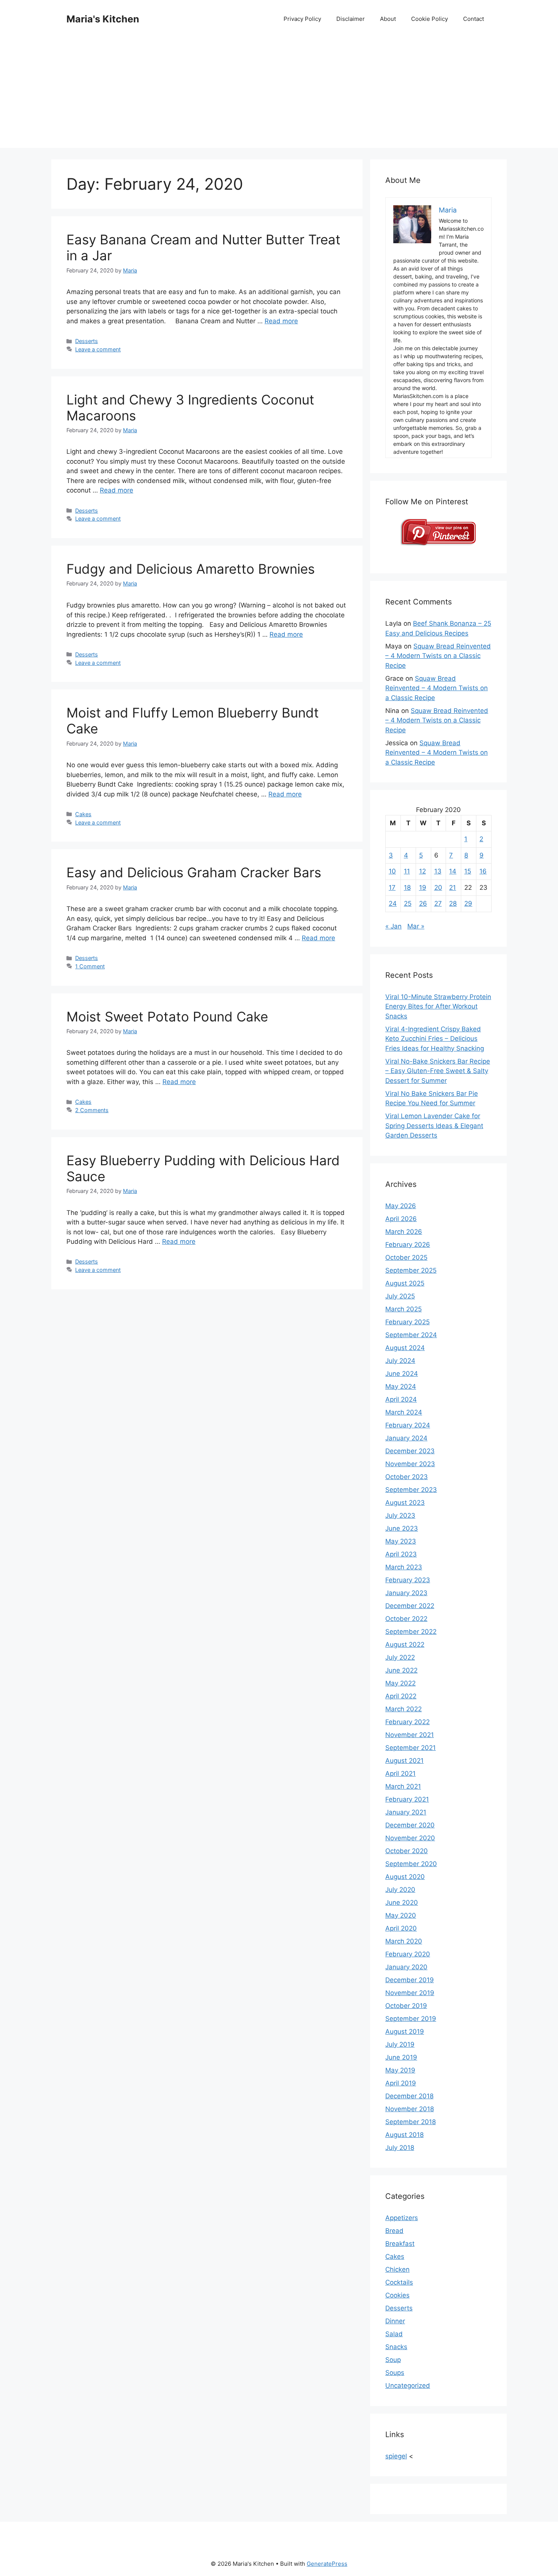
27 (438, 903)
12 (422, 871)
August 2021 (404, 1761)
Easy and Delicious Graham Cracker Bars (194, 872)
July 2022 (400, 1657)
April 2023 (401, 1554)
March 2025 (404, 1309)
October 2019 (406, 2006)
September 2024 (411, 1335)
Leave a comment (98, 349)
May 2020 (401, 1915)
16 (483, 871)
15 (468, 871)
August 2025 (405, 1283)
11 (407, 871)
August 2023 (405, 1503)
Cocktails (399, 2282)
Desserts (87, 341)
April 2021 (400, 1773)
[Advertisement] (279, 95)
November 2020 (410, 1838)
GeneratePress (327, 2564)
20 (438, 888)
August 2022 (405, 1644)
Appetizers (402, 2218)
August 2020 (405, 1877)
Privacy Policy (302, 19)
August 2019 (405, 2032)
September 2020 (411, 1864)
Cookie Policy (430, 19)
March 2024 (404, 1412)
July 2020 (400, 1890)
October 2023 (407, 1477)
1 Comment (90, 966)
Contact (474, 19)
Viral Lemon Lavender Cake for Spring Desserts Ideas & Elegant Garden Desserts (434, 1126)
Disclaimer (351, 19)
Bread (394, 2231)
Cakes (83, 814)
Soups (395, 2373)
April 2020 (401, 1928)
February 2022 (407, 1722)
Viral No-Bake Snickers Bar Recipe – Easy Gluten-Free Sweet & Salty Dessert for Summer (438, 1071)
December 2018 (409, 2096)
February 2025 (407, 1322)
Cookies (397, 2295)
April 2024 (401, 1399)
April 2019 (401, 2083)
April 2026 (401, 1219)
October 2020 (407, 1851)
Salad (394, 2334)
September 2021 (411, 1748)
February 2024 (408, 1425)
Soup (393, 2360)
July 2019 (400, 2044)
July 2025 (400, 1296)
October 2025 (406, 1257)
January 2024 (406, 1438)
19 (423, 888)
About (388, 19)
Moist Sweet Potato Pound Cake (167, 1017)
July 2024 (400, 1361)
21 (452, 888)
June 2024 (402, 1374)
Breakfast (400, 2244)
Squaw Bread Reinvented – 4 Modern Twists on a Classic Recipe (438, 656)
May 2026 (401, 1206)
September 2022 (411, 1632)
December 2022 (410, 1606)
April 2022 (401, 1696)
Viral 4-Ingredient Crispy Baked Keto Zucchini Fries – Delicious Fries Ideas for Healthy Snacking (435, 1039)
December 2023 (410, 1451)
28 (453, 903)
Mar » (416, 926)
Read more (281, 321)
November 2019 (410, 1993)
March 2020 (404, 1941)
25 (408, 903)
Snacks (396, 2347)
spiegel (396, 2456)
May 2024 (401, 1386)
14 (453, 871)
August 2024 (405, 1348)
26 (423, 903)
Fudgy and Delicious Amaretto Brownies (191, 569)
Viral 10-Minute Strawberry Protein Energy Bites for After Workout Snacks (438, 1006)
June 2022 (401, 1670)
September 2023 (411, 1490)
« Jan (393, 926)
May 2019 (400, 2070)
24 (393, 903)
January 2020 (406, 1967)
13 (438, 871)
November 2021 (410, 1735)
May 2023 (401, 1541)
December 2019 (410, 1980)
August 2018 (404, 2135)
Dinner (395, 2321)
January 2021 (406, 1812)
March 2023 (404, 1567)
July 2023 (400, 1515)
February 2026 (408, 1245)
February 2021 (407, 1799)
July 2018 (400, 2148)
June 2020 (402, 1902)
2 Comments (92, 1110)
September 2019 (411, 2019)
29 (468, 903)
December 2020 (410, 1825)
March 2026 (404, 1232)
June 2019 (401, 2057)
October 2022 (406, 1619)
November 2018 (410, 2109)
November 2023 (410, 1464)
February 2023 (408, 1580)
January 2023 (406, 1593)
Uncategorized (408, 2386)
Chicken (397, 2269)
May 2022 (400, 1683)
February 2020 (408, 1954)
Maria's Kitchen (103, 19)
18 (407, 888)
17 (392, 888)
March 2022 (404, 1709)
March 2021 (403, 1786)
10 (392, 871)
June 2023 (402, 1528)
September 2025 (411, 1270)
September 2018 (411, 2122)
